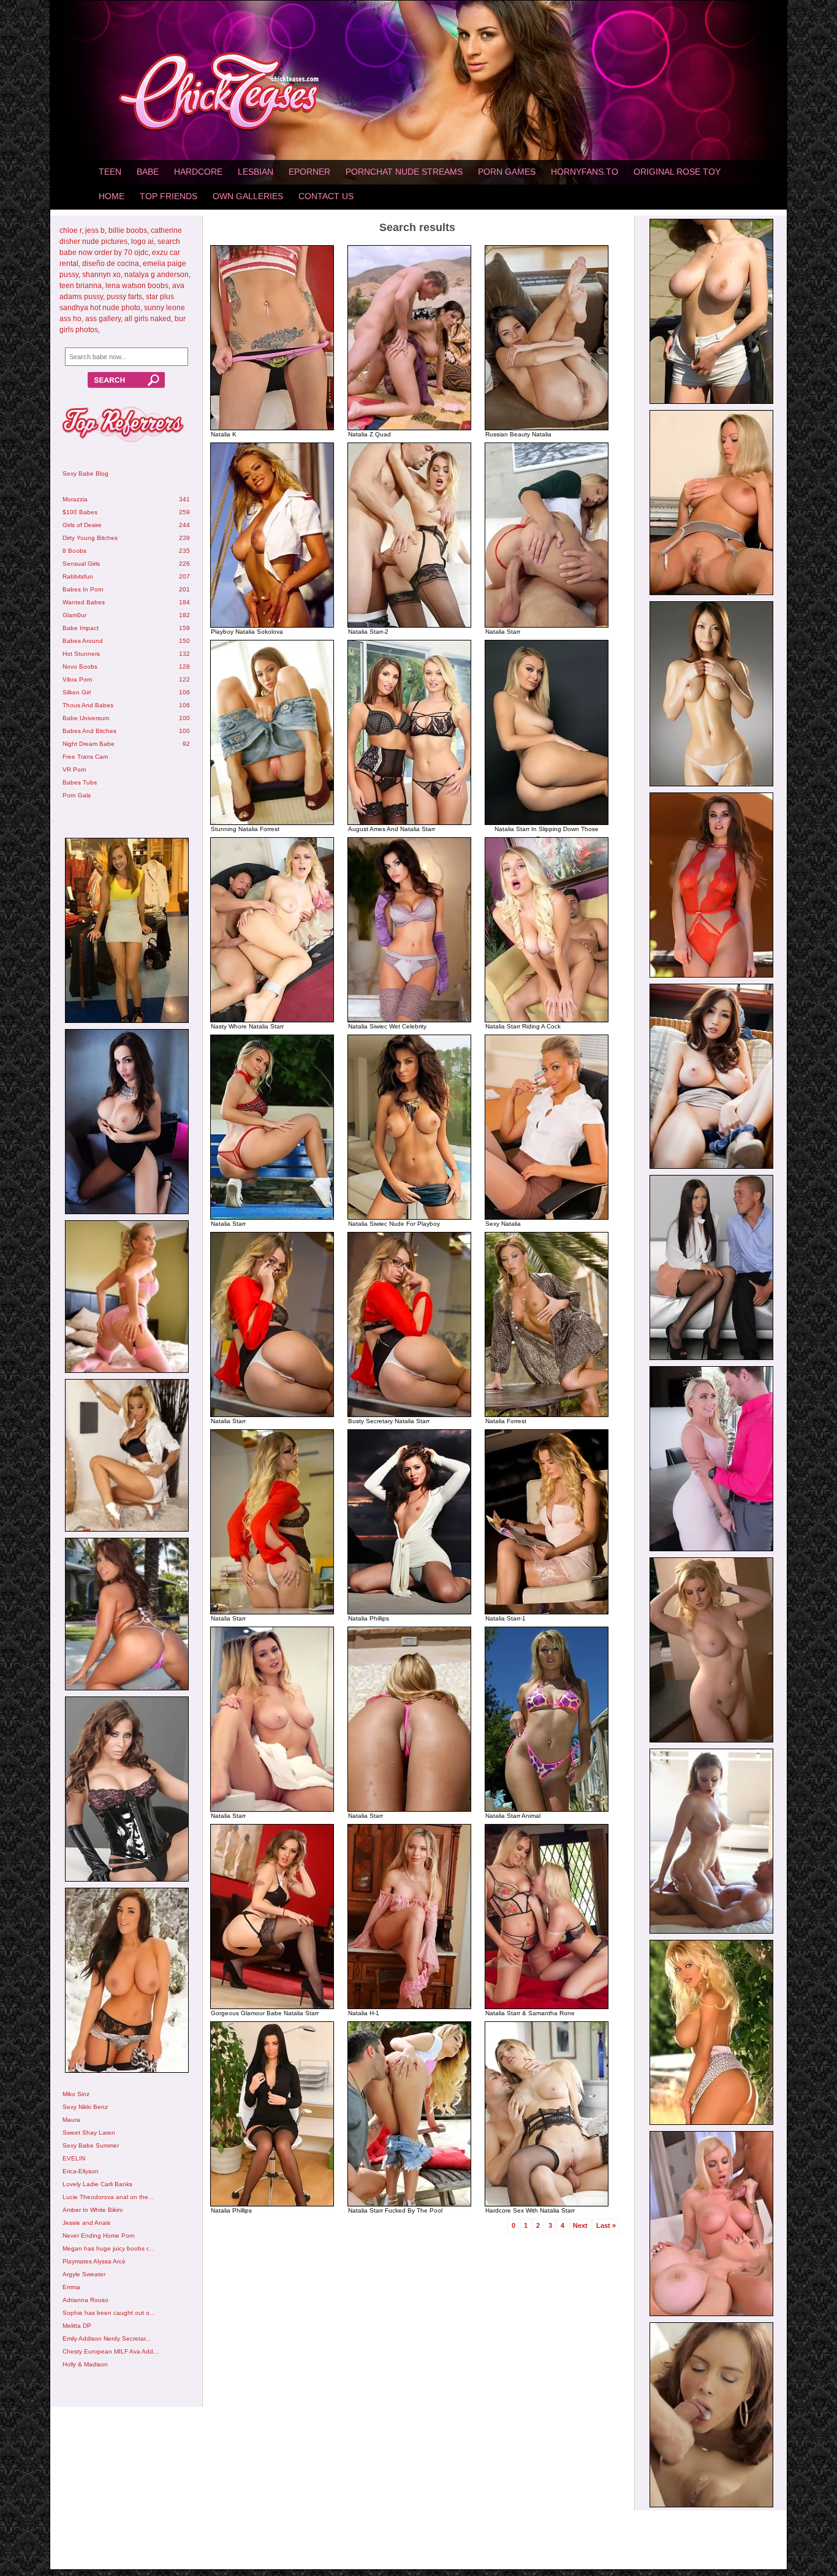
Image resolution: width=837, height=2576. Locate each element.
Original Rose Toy (677, 172)
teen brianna (81, 286)
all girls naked (148, 319)
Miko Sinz (76, 2094)
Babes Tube (80, 782)
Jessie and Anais (86, 2223)
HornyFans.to (585, 172)
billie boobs (128, 230)
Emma (71, 2287)
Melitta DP (77, 2326)
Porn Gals (77, 795)
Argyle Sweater (84, 2274)
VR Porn (74, 769)
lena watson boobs (137, 286)
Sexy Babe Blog (85, 473)
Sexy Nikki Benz (85, 2107)
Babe (148, 172)
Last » (606, 2225)
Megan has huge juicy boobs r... (108, 2248)
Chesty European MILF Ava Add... (111, 2351)
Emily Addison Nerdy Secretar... (107, 2339)
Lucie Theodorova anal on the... (108, 2197)
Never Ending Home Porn (99, 2236)
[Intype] (126, 932)
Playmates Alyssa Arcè (94, 2261)
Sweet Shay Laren (89, 2133)
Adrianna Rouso (85, 2300)
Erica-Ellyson (81, 2171)
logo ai (142, 241)
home (112, 196)
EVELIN (74, 2158)
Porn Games (507, 172)
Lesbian (256, 172)
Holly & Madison (85, 2364)
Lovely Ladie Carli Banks (97, 2184)
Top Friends (169, 196)
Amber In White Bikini (93, 2210)
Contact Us (326, 196)
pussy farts (124, 297)
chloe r (70, 230)
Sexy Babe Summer (91, 2145)
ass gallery (103, 319)
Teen (110, 172)
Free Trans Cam (85, 757)
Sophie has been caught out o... (109, 2313)
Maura (71, 2120)
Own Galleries (248, 196)
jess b (95, 230)
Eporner (309, 172)
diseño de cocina (111, 264)
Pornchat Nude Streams (404, 172)
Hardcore (198, 172)
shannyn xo (101, 275)
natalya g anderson (157, 275)
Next (580, 2225)
